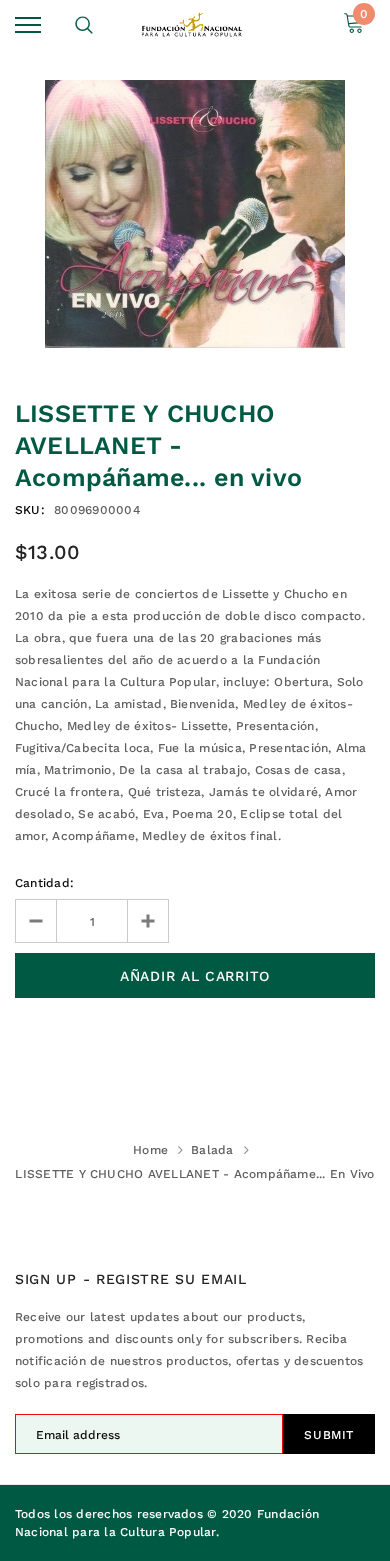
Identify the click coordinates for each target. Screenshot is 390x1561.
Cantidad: (44, 883)
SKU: (30, 510)
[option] (195, 214)
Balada (212, 1150)
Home (150, 1150)
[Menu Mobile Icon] (28, 25)
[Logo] (192, 24)
